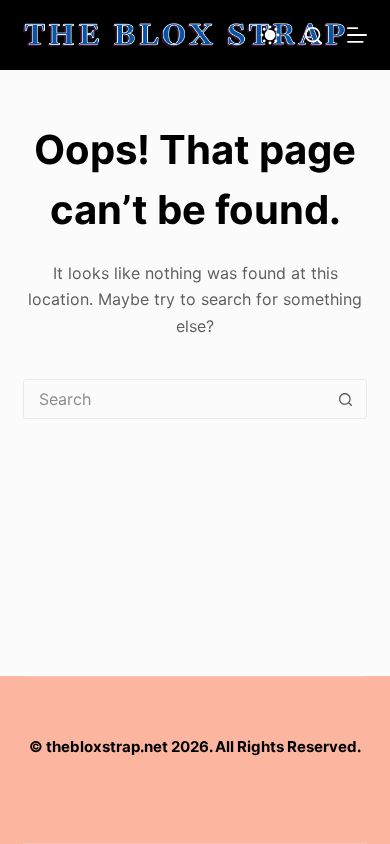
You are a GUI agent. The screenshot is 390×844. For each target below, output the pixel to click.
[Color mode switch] (270, 35)
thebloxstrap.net (107, 746)
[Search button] (346, 399)
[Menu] (357, 35)
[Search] (313, 35)
